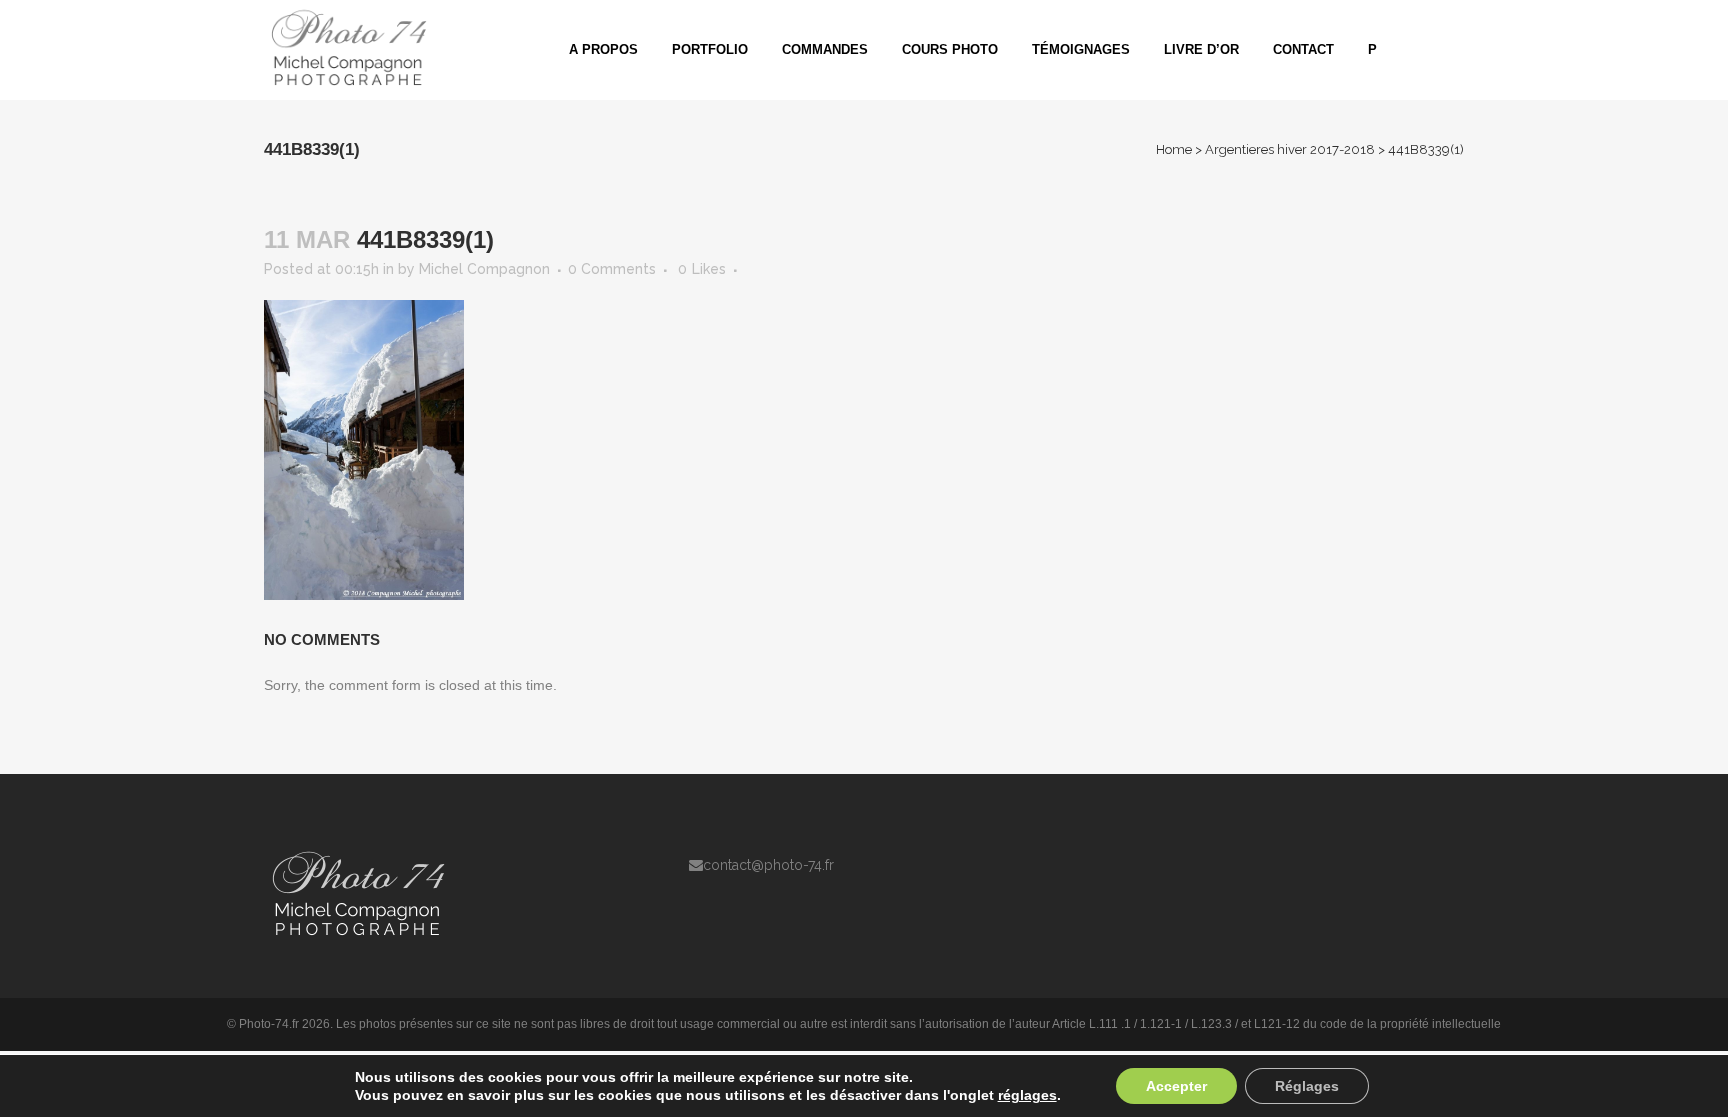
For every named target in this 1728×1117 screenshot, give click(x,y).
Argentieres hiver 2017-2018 (1290, 149)
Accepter (1176, 1086)
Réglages (1307, 1086)
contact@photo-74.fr (768, 865)
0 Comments (612, 269)
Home (1174, 149)
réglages (1027, 1095)
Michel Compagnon (484, 269)
